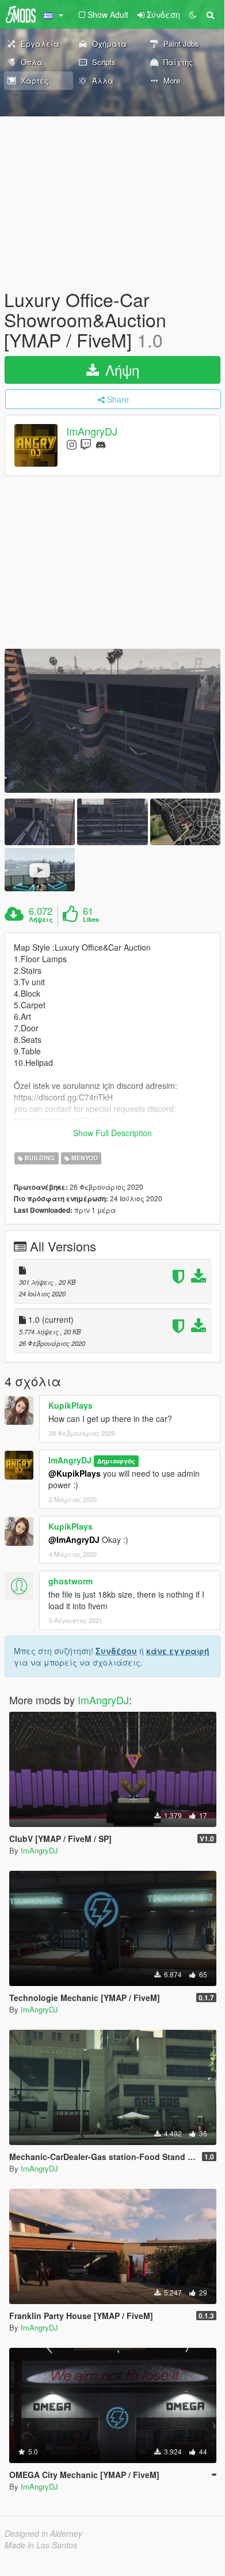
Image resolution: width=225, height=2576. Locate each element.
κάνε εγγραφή (178, 1651)
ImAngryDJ (92, 431)
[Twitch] (86, 444)
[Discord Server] (101, 444)
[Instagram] (72, 444)
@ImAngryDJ (74, 1539)
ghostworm (70, 1581)
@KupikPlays (75, 1473)
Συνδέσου (116, 1651)
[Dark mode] (193, 14)
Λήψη (120, 370)
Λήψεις (41, 920)
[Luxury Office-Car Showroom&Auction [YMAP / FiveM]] (112, 721)
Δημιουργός (116, 1461)
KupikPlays (70, 1405)
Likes (91, 920)
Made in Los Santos (41, 2545)
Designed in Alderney (43, 2533)
